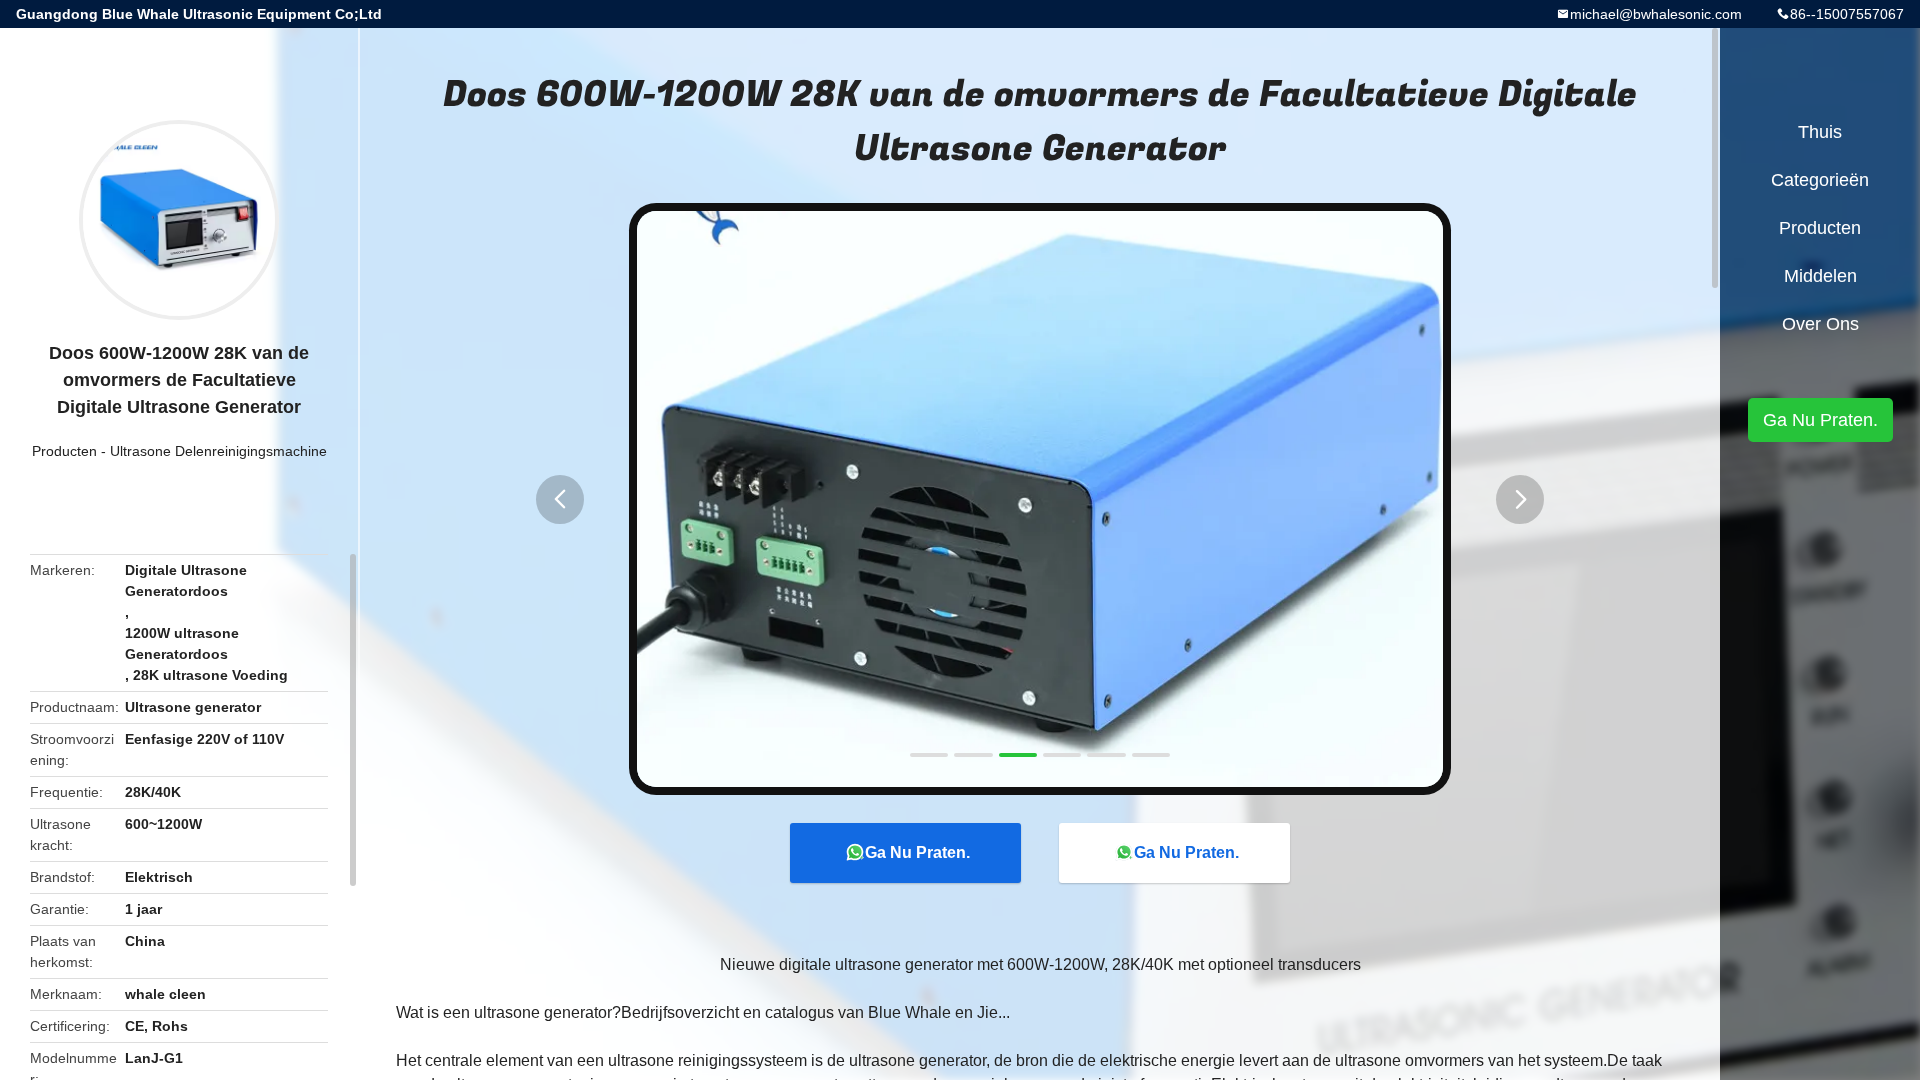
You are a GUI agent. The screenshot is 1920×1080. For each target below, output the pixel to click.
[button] (560, 499)
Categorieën (1820, 180)
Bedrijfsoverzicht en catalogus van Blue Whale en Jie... (815, 1012)
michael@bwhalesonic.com (1656, 14)
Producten (64, 451)
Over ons (1820, 324)
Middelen (1820, 276)
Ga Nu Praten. (917, 852)
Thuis (1820, 132)
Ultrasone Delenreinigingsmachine (218, 451)
